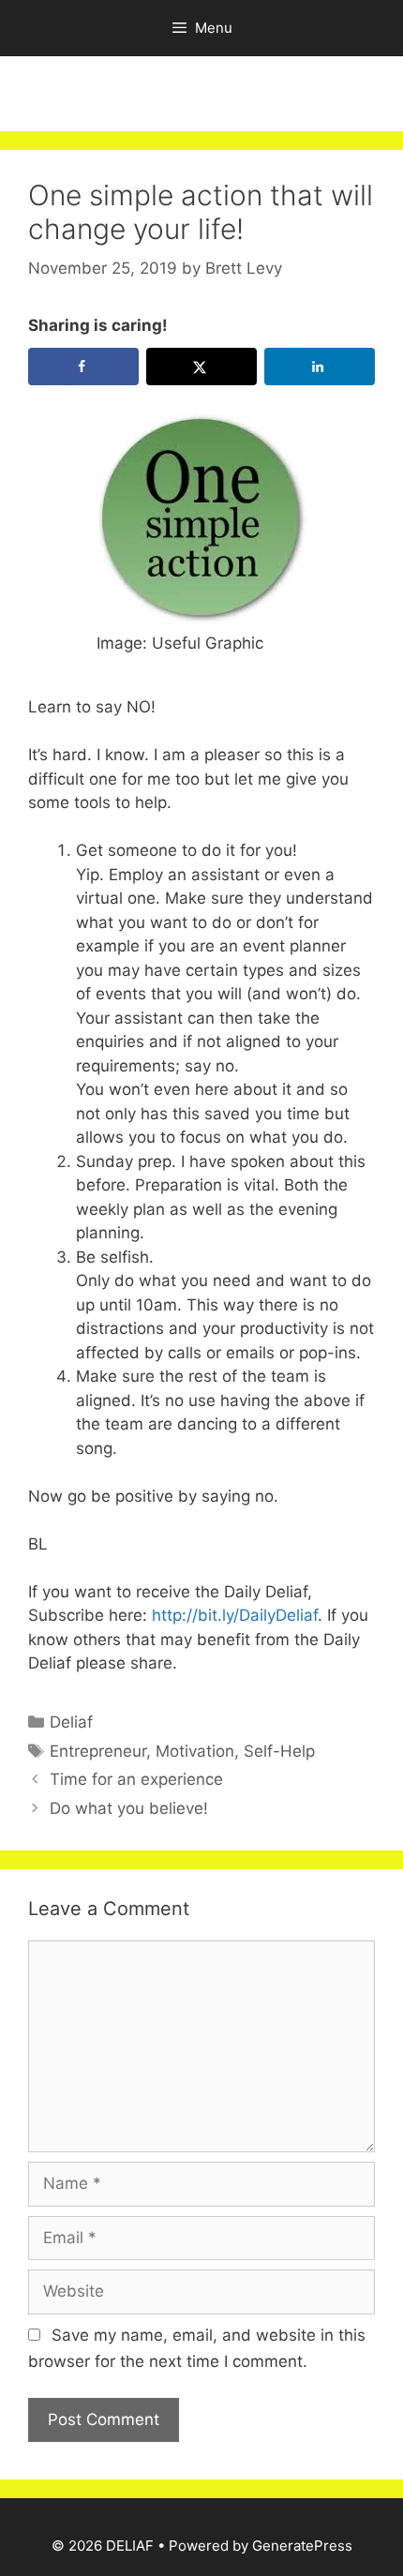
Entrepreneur (98, 1751)
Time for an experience (136, 1779)
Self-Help (279, 1751)
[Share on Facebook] (83, 367)
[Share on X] (201, 367)
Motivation (195, 1751)
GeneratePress (302, 2546)
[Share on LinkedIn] (320, 367)
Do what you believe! (129, 1808)
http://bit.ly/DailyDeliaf (232, 1615)
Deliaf (71, 1722)
